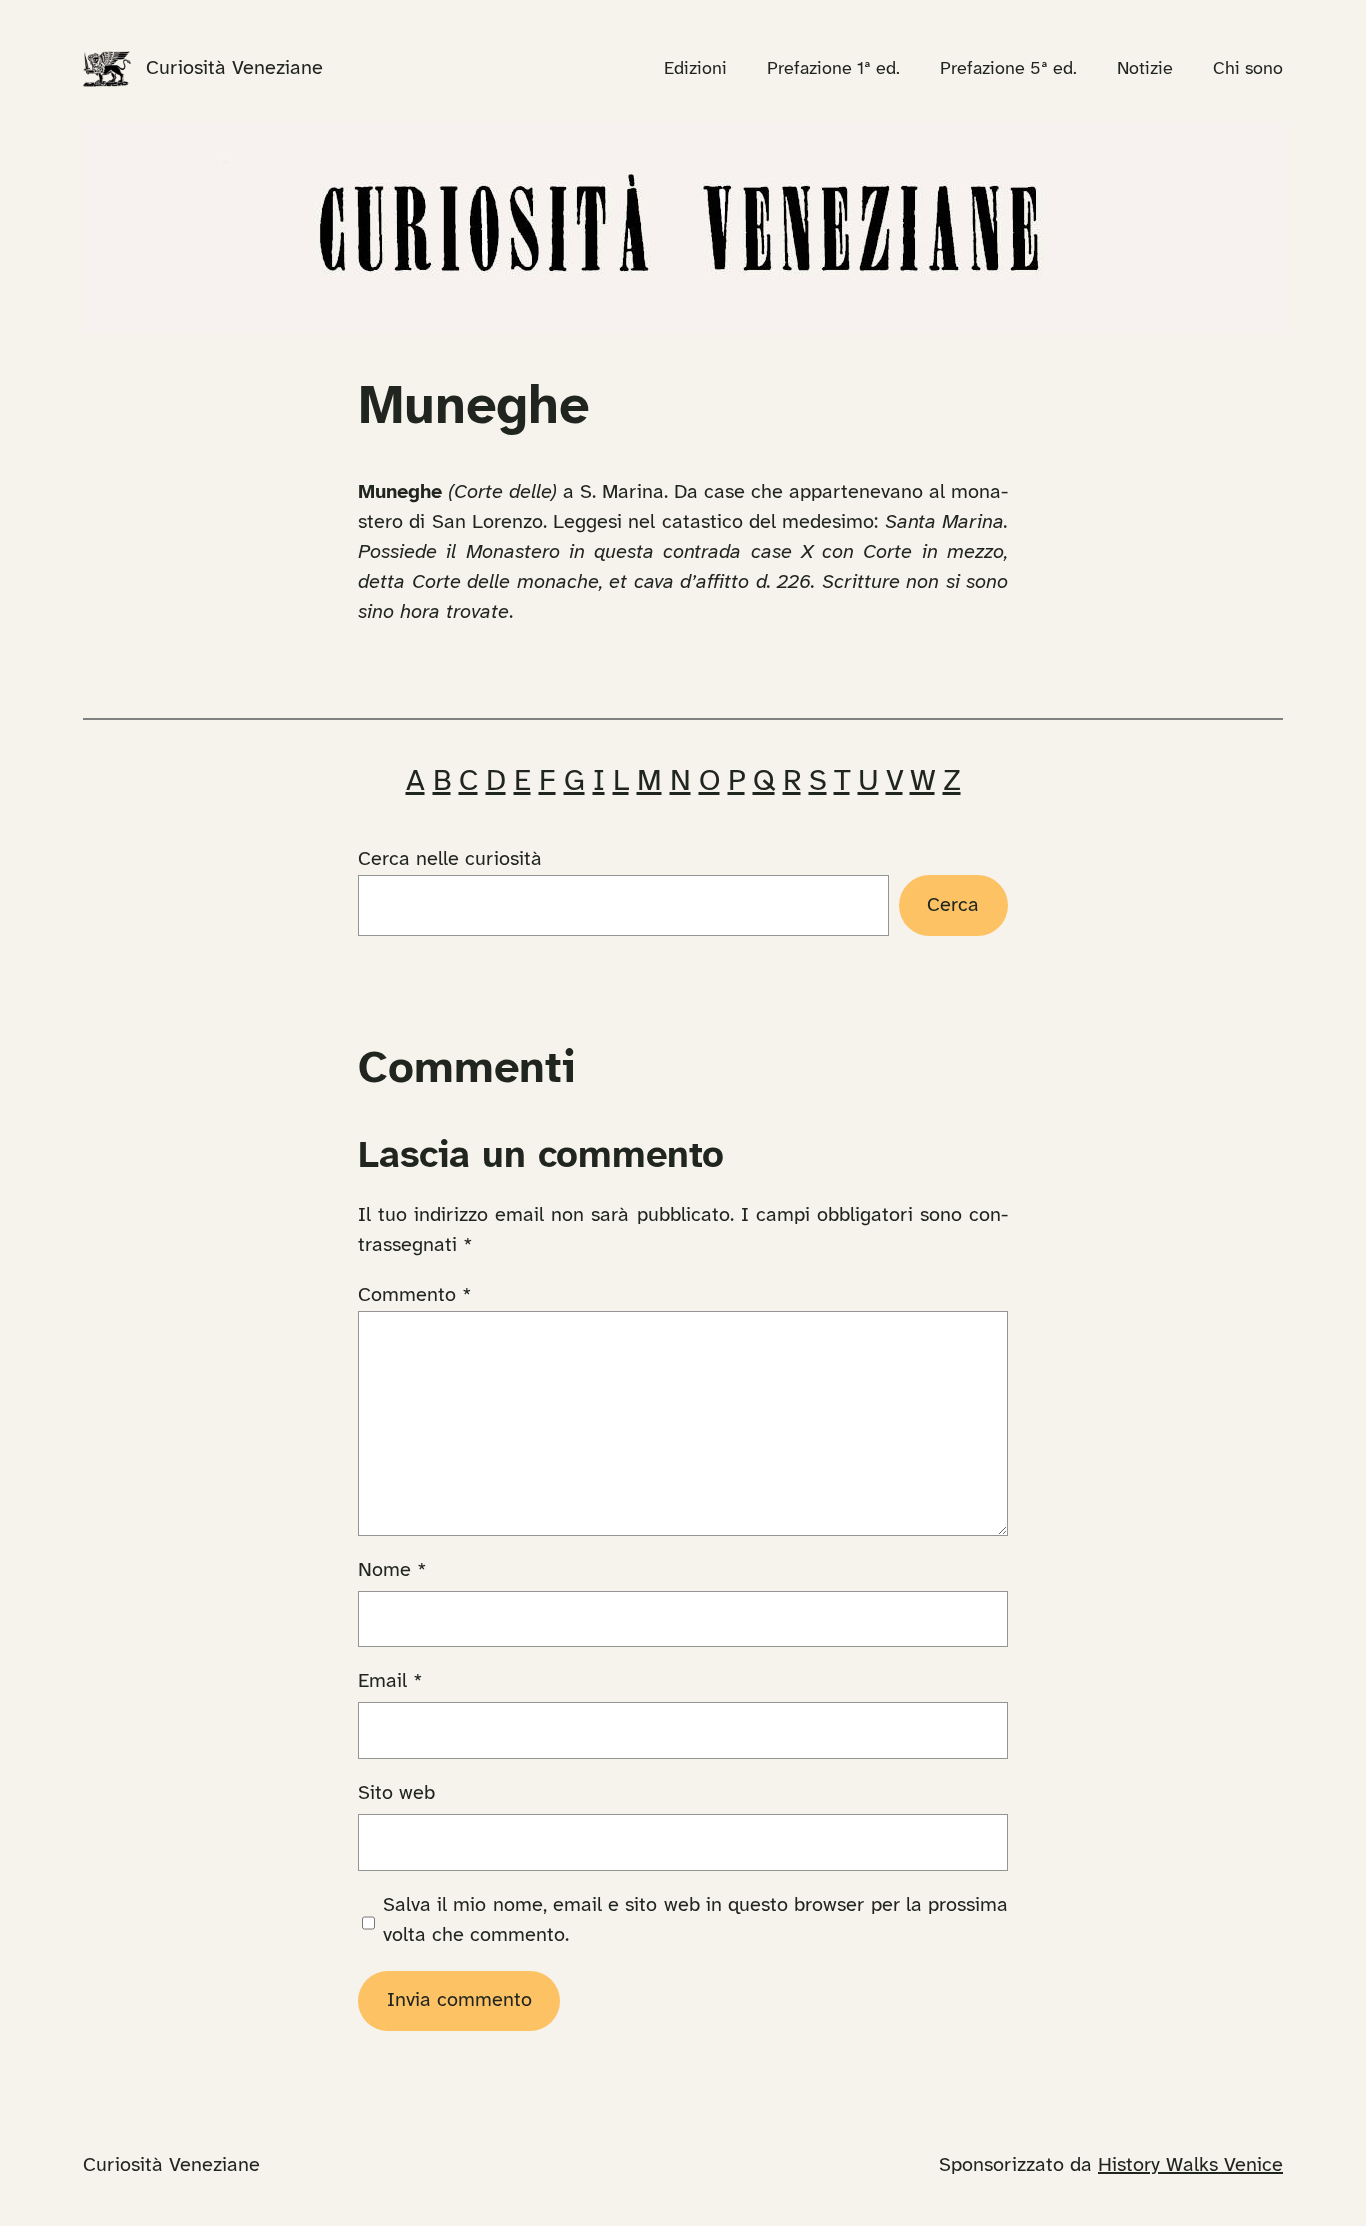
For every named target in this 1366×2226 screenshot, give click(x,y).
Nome (392, 1570)
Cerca (953, 905)
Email (390, 1681)
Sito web (396, 1793)
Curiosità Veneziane (234, 68)
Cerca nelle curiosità (450, 859)
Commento (415, 1295)
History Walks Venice (1190, 2165)
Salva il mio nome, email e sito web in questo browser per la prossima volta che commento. (695, 1920)
